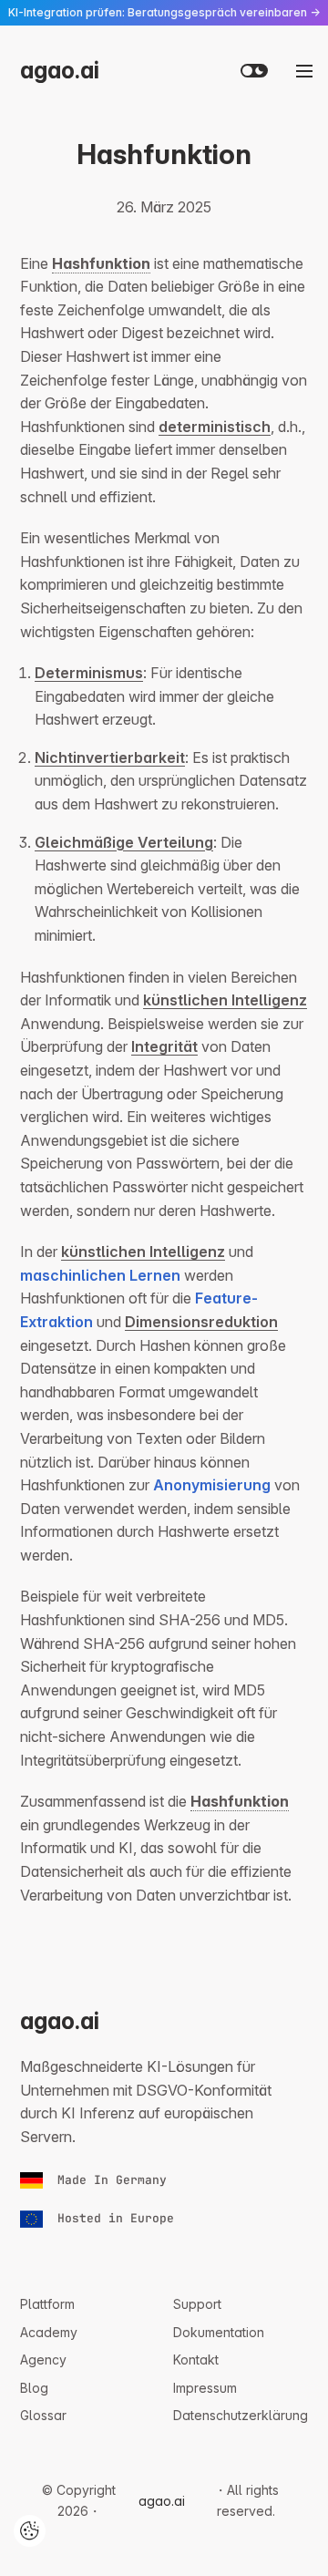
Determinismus (89, 673)
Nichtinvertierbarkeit (110, 757)
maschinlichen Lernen (100, 1275)
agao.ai (60, 70)
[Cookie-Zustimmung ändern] (30, 2531)
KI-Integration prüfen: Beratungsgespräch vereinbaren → (164, 12)
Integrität (164, 1046)
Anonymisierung (212, 1485)
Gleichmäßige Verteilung (124, 842)
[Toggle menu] (304, 71)
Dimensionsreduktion (201, 1322)
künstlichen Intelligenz (225, 1000)
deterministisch (215, 427)
